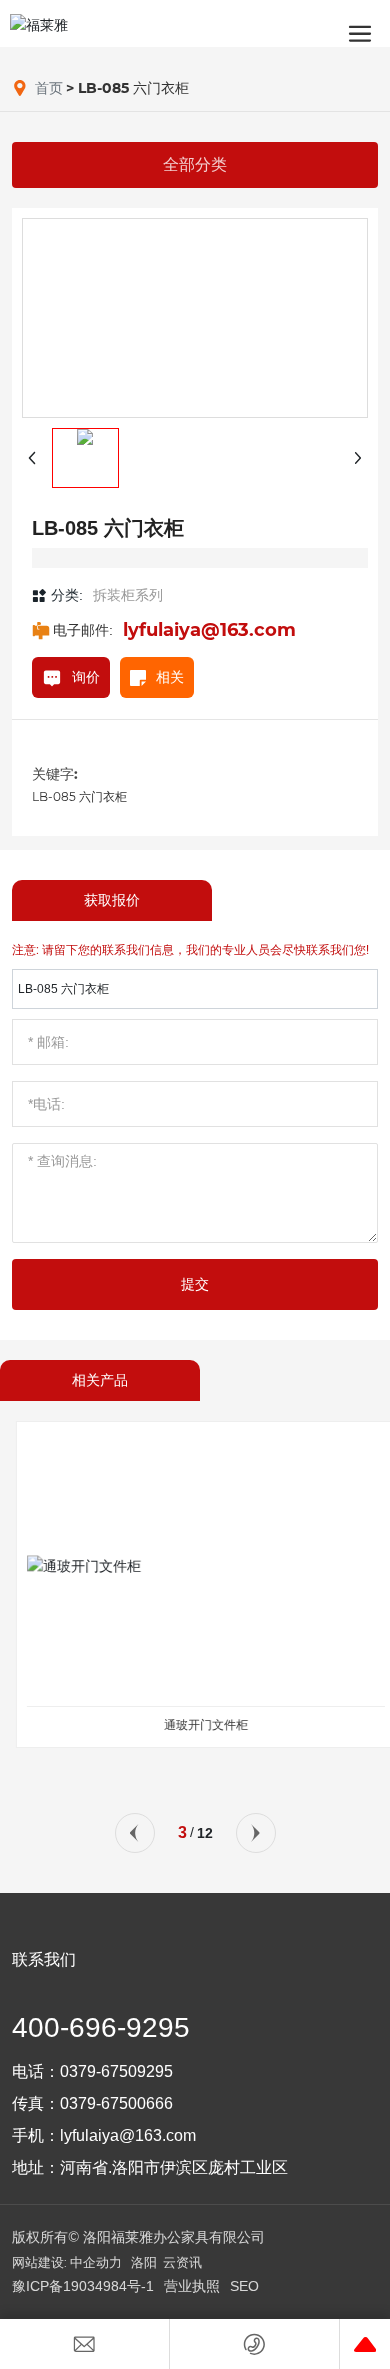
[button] (135, 1833)
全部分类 (195, 164)
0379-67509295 (116, 2071)
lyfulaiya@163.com (209, 630)
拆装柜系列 (128, 595)
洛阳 (144, 2262)
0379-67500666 (116, 2103)
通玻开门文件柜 (195, 1724)
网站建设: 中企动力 (67, 2262)
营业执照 (192, 2286)
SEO (244, 2286)
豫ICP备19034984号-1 (83, 2286)
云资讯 (182, 2262)
